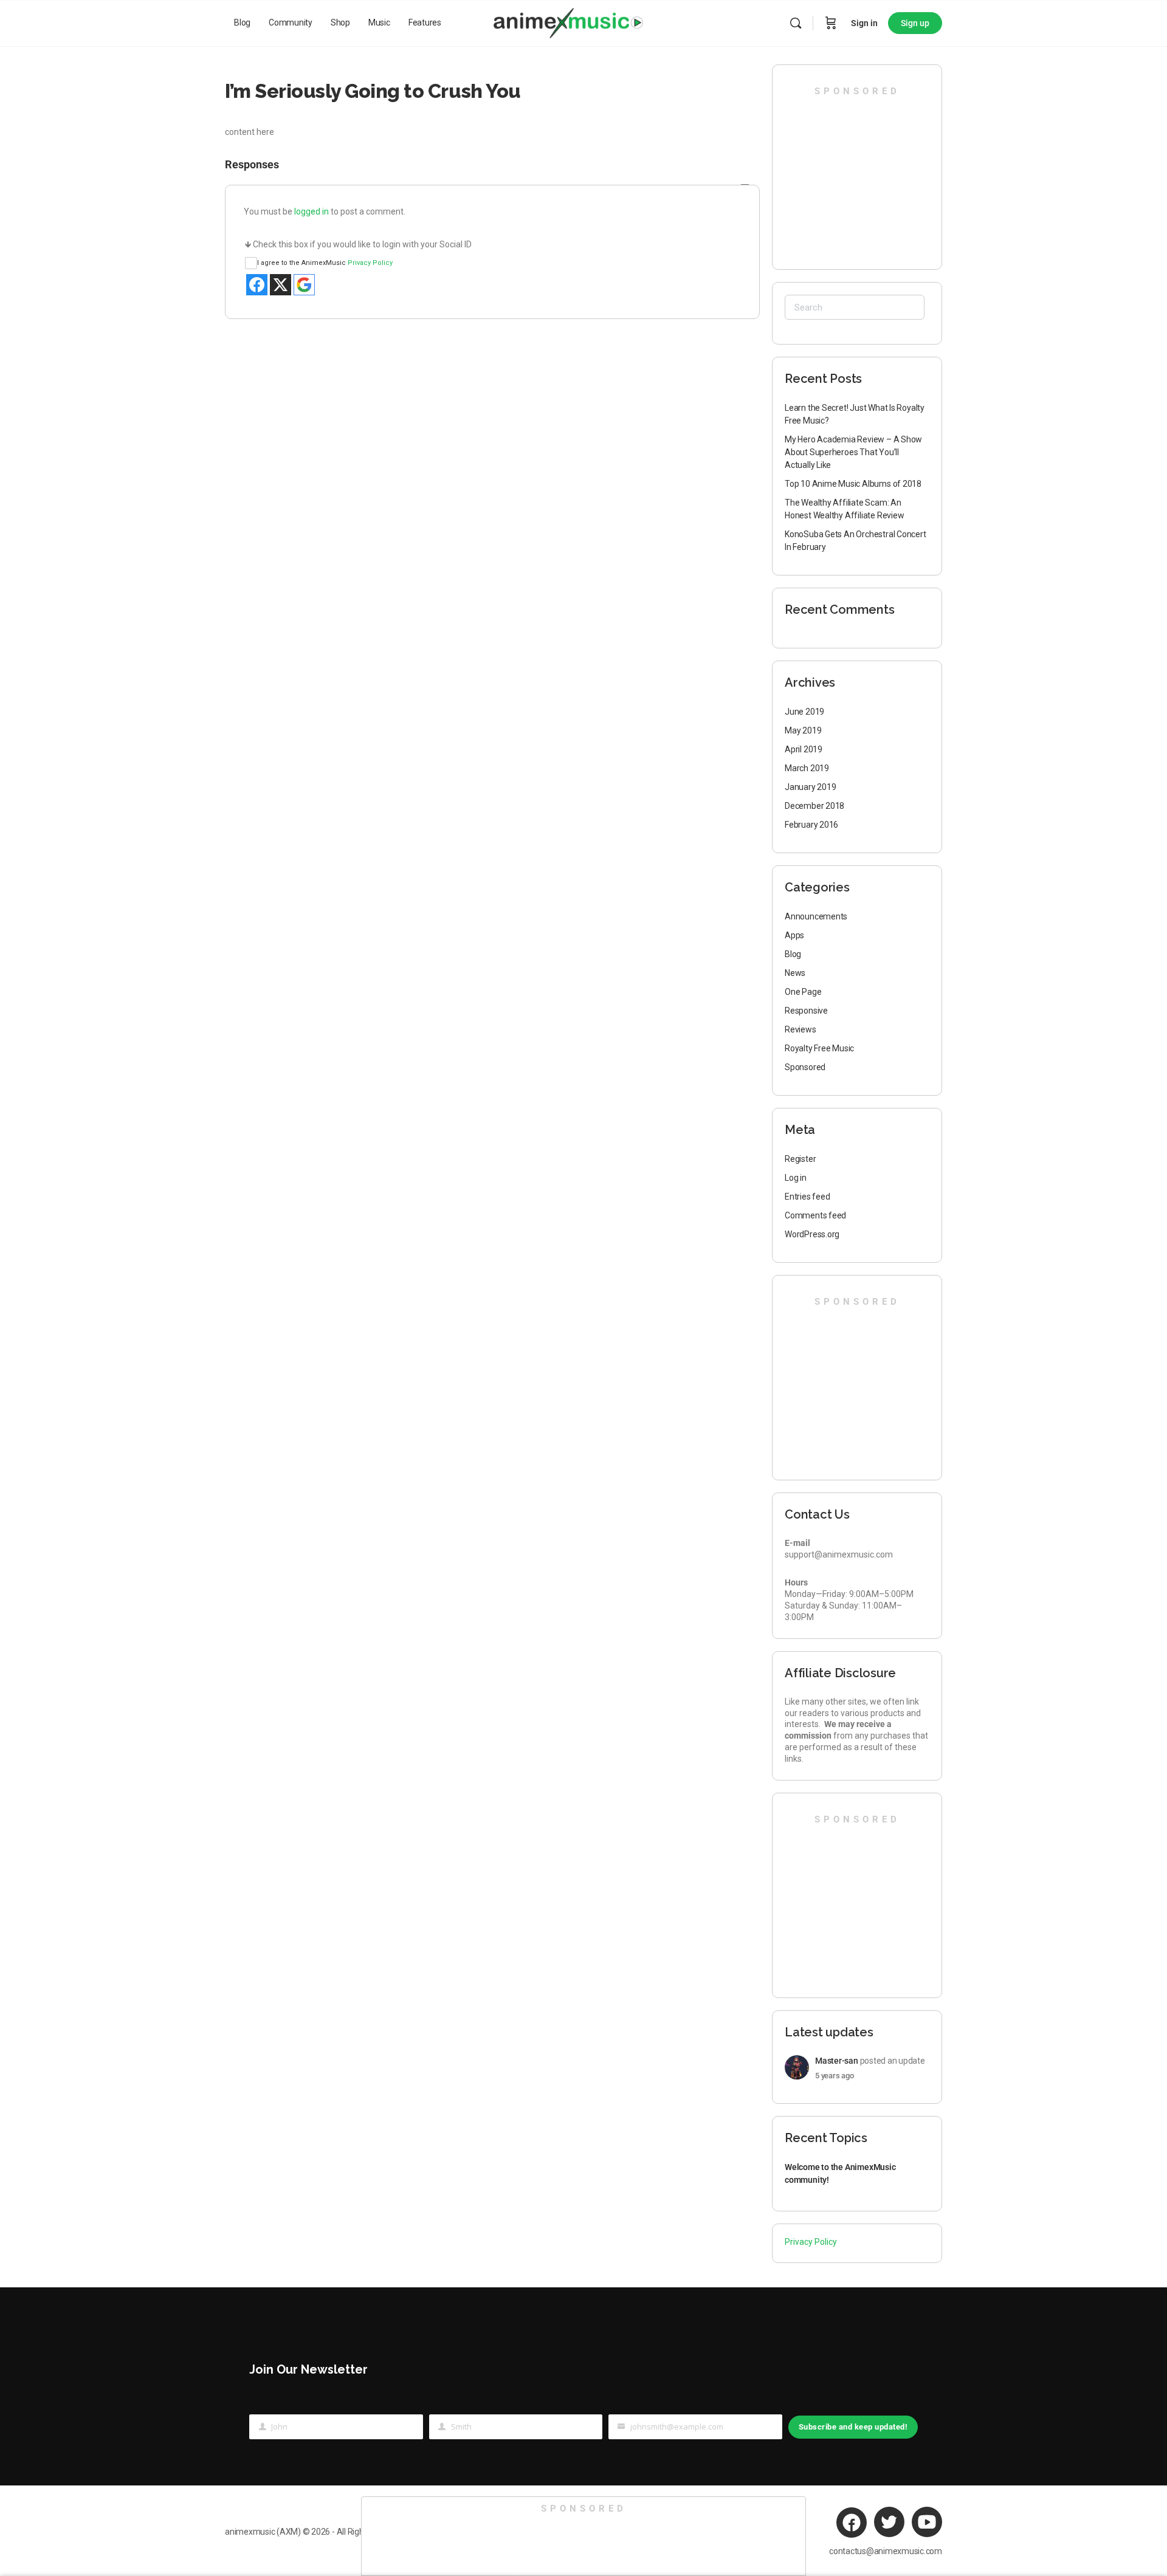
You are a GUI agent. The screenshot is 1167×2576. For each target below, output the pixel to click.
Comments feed (815, 1215)
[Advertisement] (858, 173)
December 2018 (814, 806)
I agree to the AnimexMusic (325, 263)
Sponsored (805, 1067)
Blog (793, 954)
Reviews (800, 1029)
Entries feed (807, 1197)
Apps (794, 935)
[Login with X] (281, 285)
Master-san (837, 2061)
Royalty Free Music (819, 1048)
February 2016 (811, 825)
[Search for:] (855, 307)
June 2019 (804, 712)
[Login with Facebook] (257, 285)
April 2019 (804, 749)
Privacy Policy (370, 263)
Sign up (915, 23)
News (795, 973)
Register (800, 1159)
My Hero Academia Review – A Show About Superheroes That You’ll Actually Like (853, 452)
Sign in (864, 23)
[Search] (796, 23)
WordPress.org (812, 1234)
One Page (803, 992)
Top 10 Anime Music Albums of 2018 (853, 484)
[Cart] (831, 23)
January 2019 (810, 787)
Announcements (816, 916)
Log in (796, 1178)
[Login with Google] (304, 285)
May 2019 (803, 730)
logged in (312, 211)
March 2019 (807, 768)
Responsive (806, 1011)
